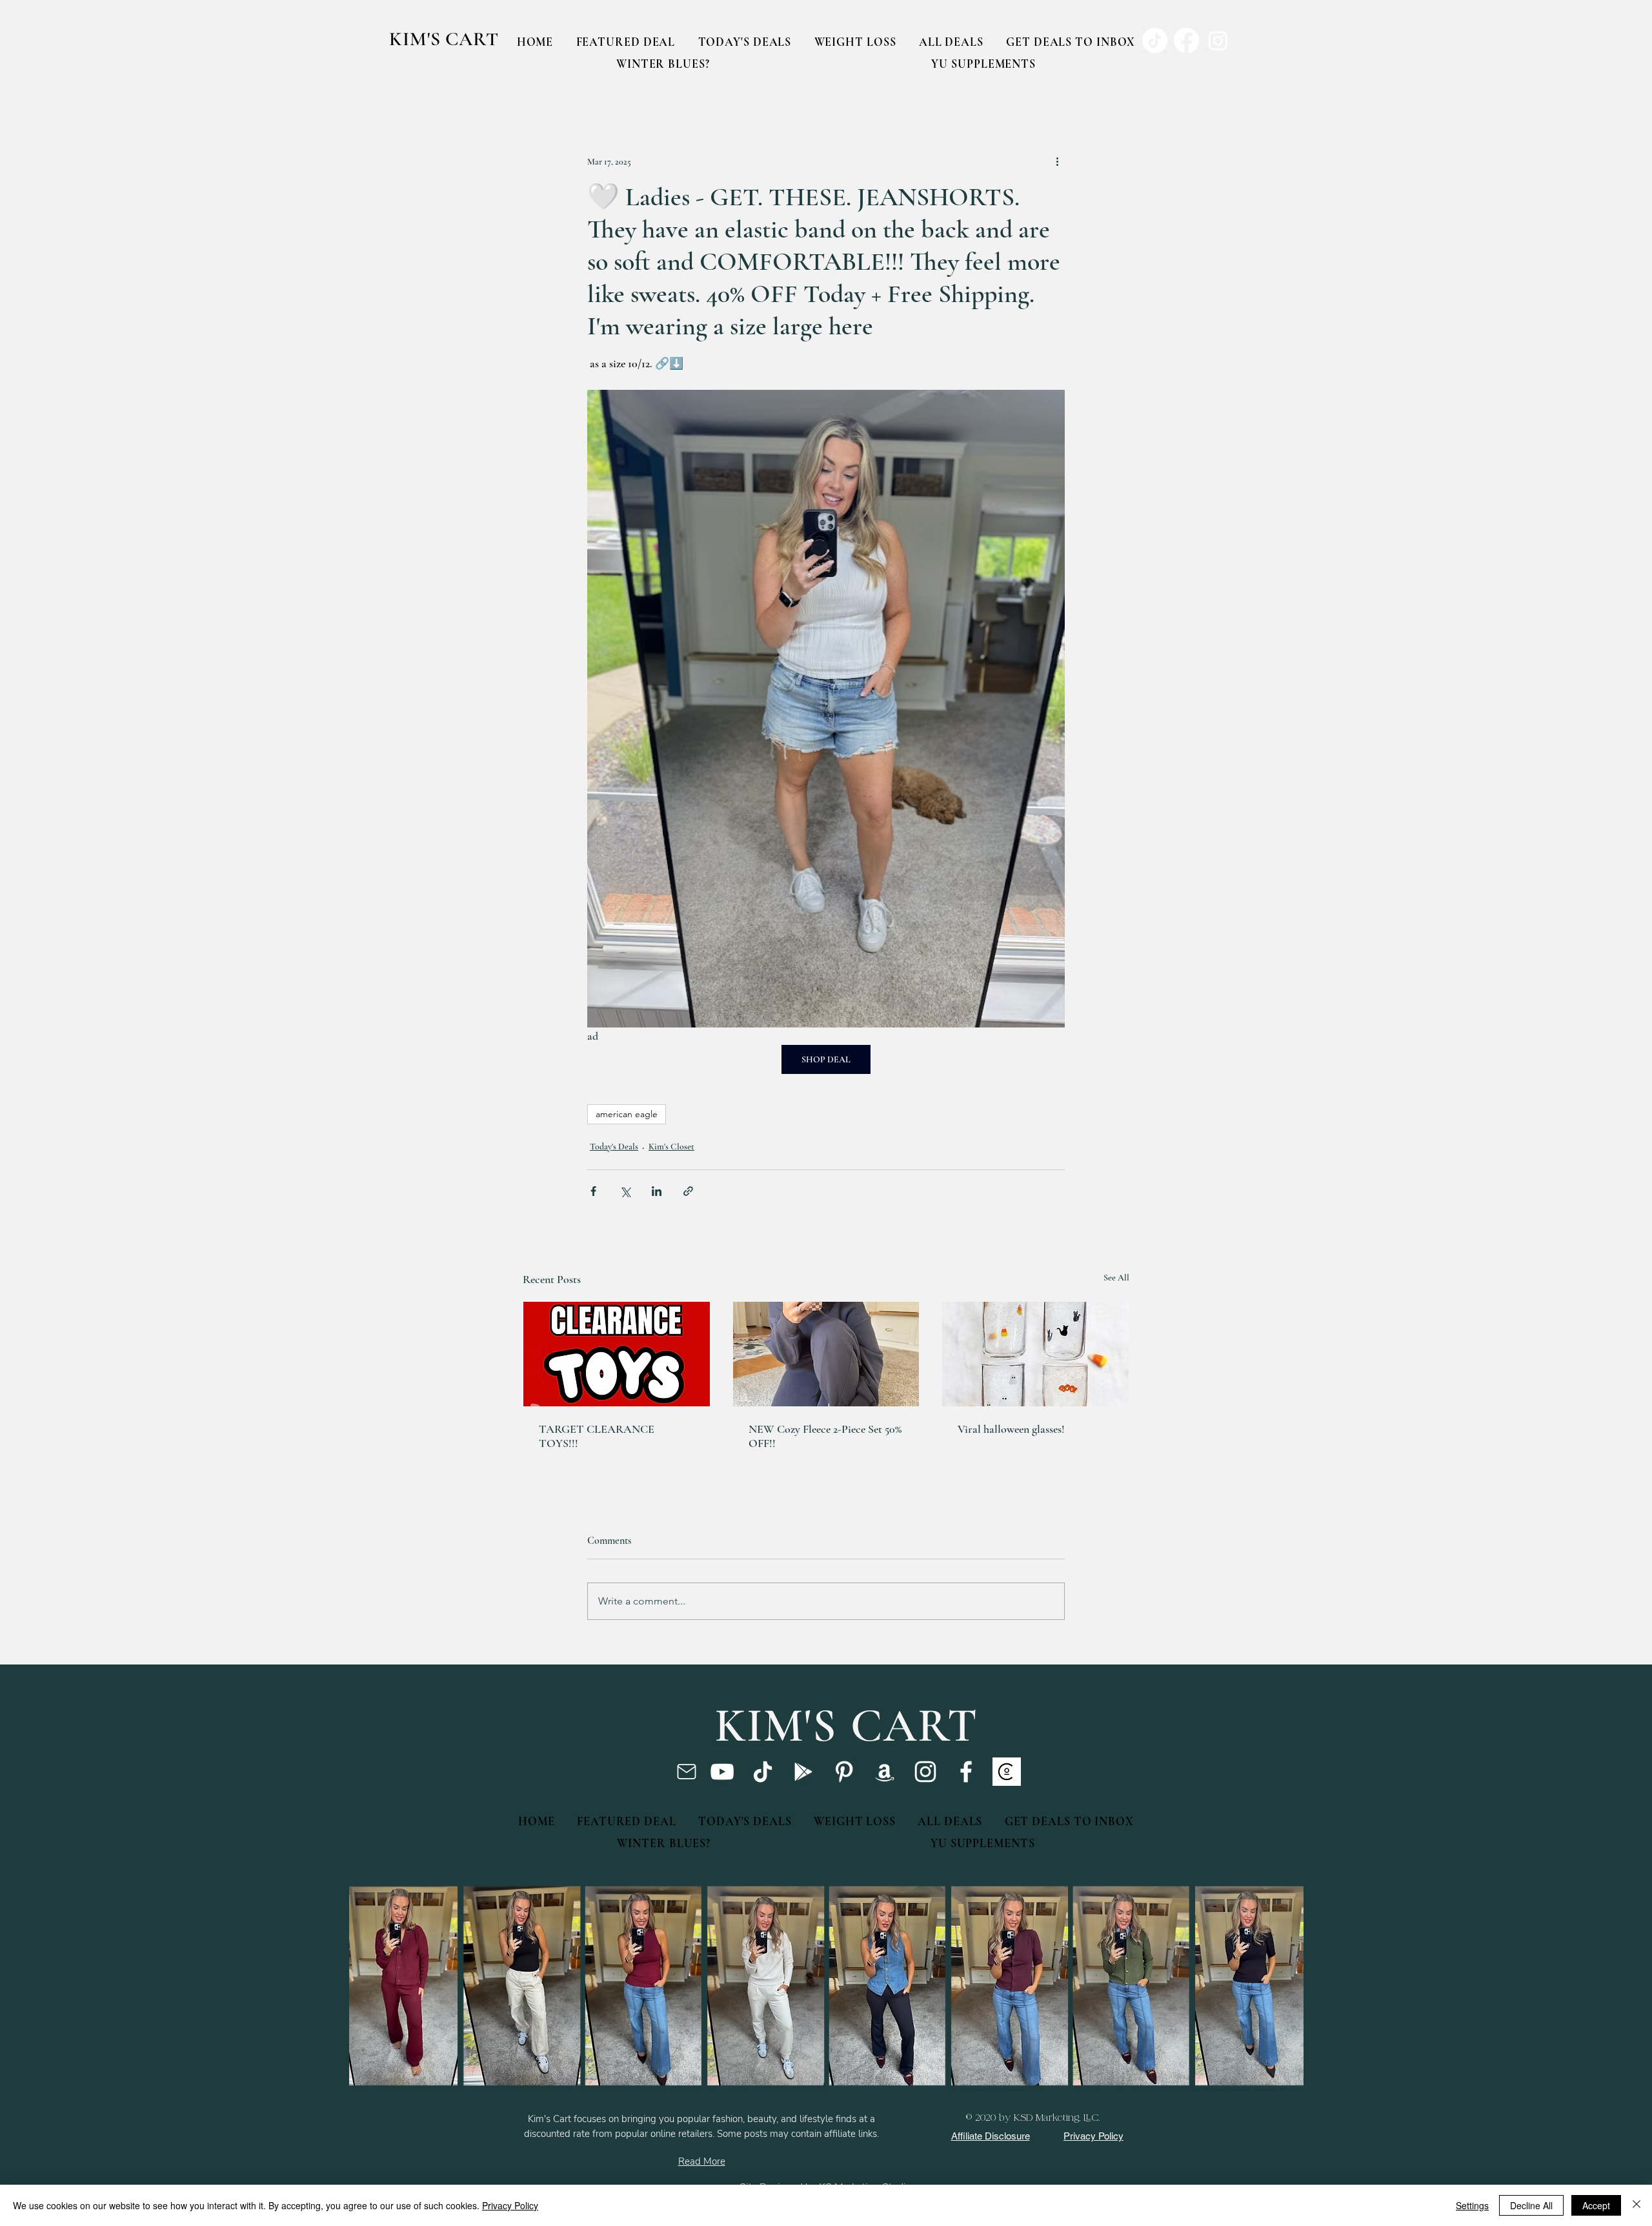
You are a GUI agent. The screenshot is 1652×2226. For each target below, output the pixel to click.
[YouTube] (722, 1772)
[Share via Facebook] (593, 1191)
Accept (1596, 2205)
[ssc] (1007, 1772)
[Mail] (686, 1772)
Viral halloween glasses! (1011, 1429)
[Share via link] (688, 1191)
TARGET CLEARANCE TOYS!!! (597, 1436)
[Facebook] (966, 1772)
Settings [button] (1472, 2205)
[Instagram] (925, 1772)
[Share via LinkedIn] (657, 1191)
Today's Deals (614, 1147)
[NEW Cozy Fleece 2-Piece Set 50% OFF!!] (826, 1354)
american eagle (627, 1114)
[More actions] (1057, 161)
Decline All (1531, 2205)
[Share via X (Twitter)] (625, 1191)
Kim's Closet (671, 1147)
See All (1116, 1278)
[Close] (1637, 2205)
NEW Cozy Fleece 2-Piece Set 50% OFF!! (825, 1436)
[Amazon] (885, 1772)
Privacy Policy (510, 2205)
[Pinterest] (844, 1772)
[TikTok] (763, 1772)
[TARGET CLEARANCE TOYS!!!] (617, 1354)
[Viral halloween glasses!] (1035, 1354)
